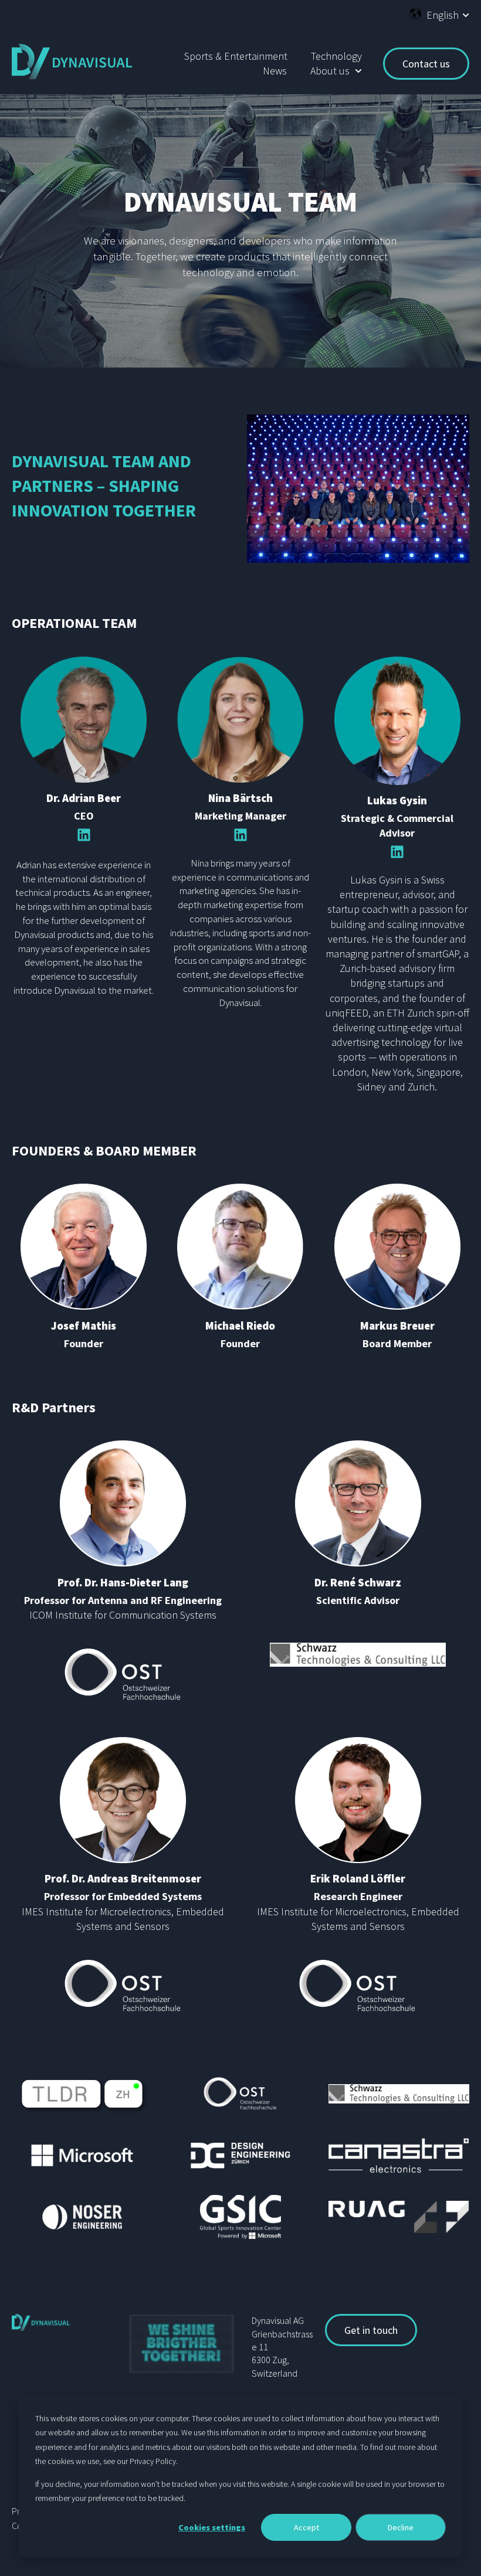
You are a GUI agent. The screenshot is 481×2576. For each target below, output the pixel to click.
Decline (401, 2527)
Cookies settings (212, 2527)
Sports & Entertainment (236, 56)
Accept (306, 2527)
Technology (336, 56)
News (275, 71)
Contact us (426, 64)
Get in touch (371, 2330)
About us (330, 71)
